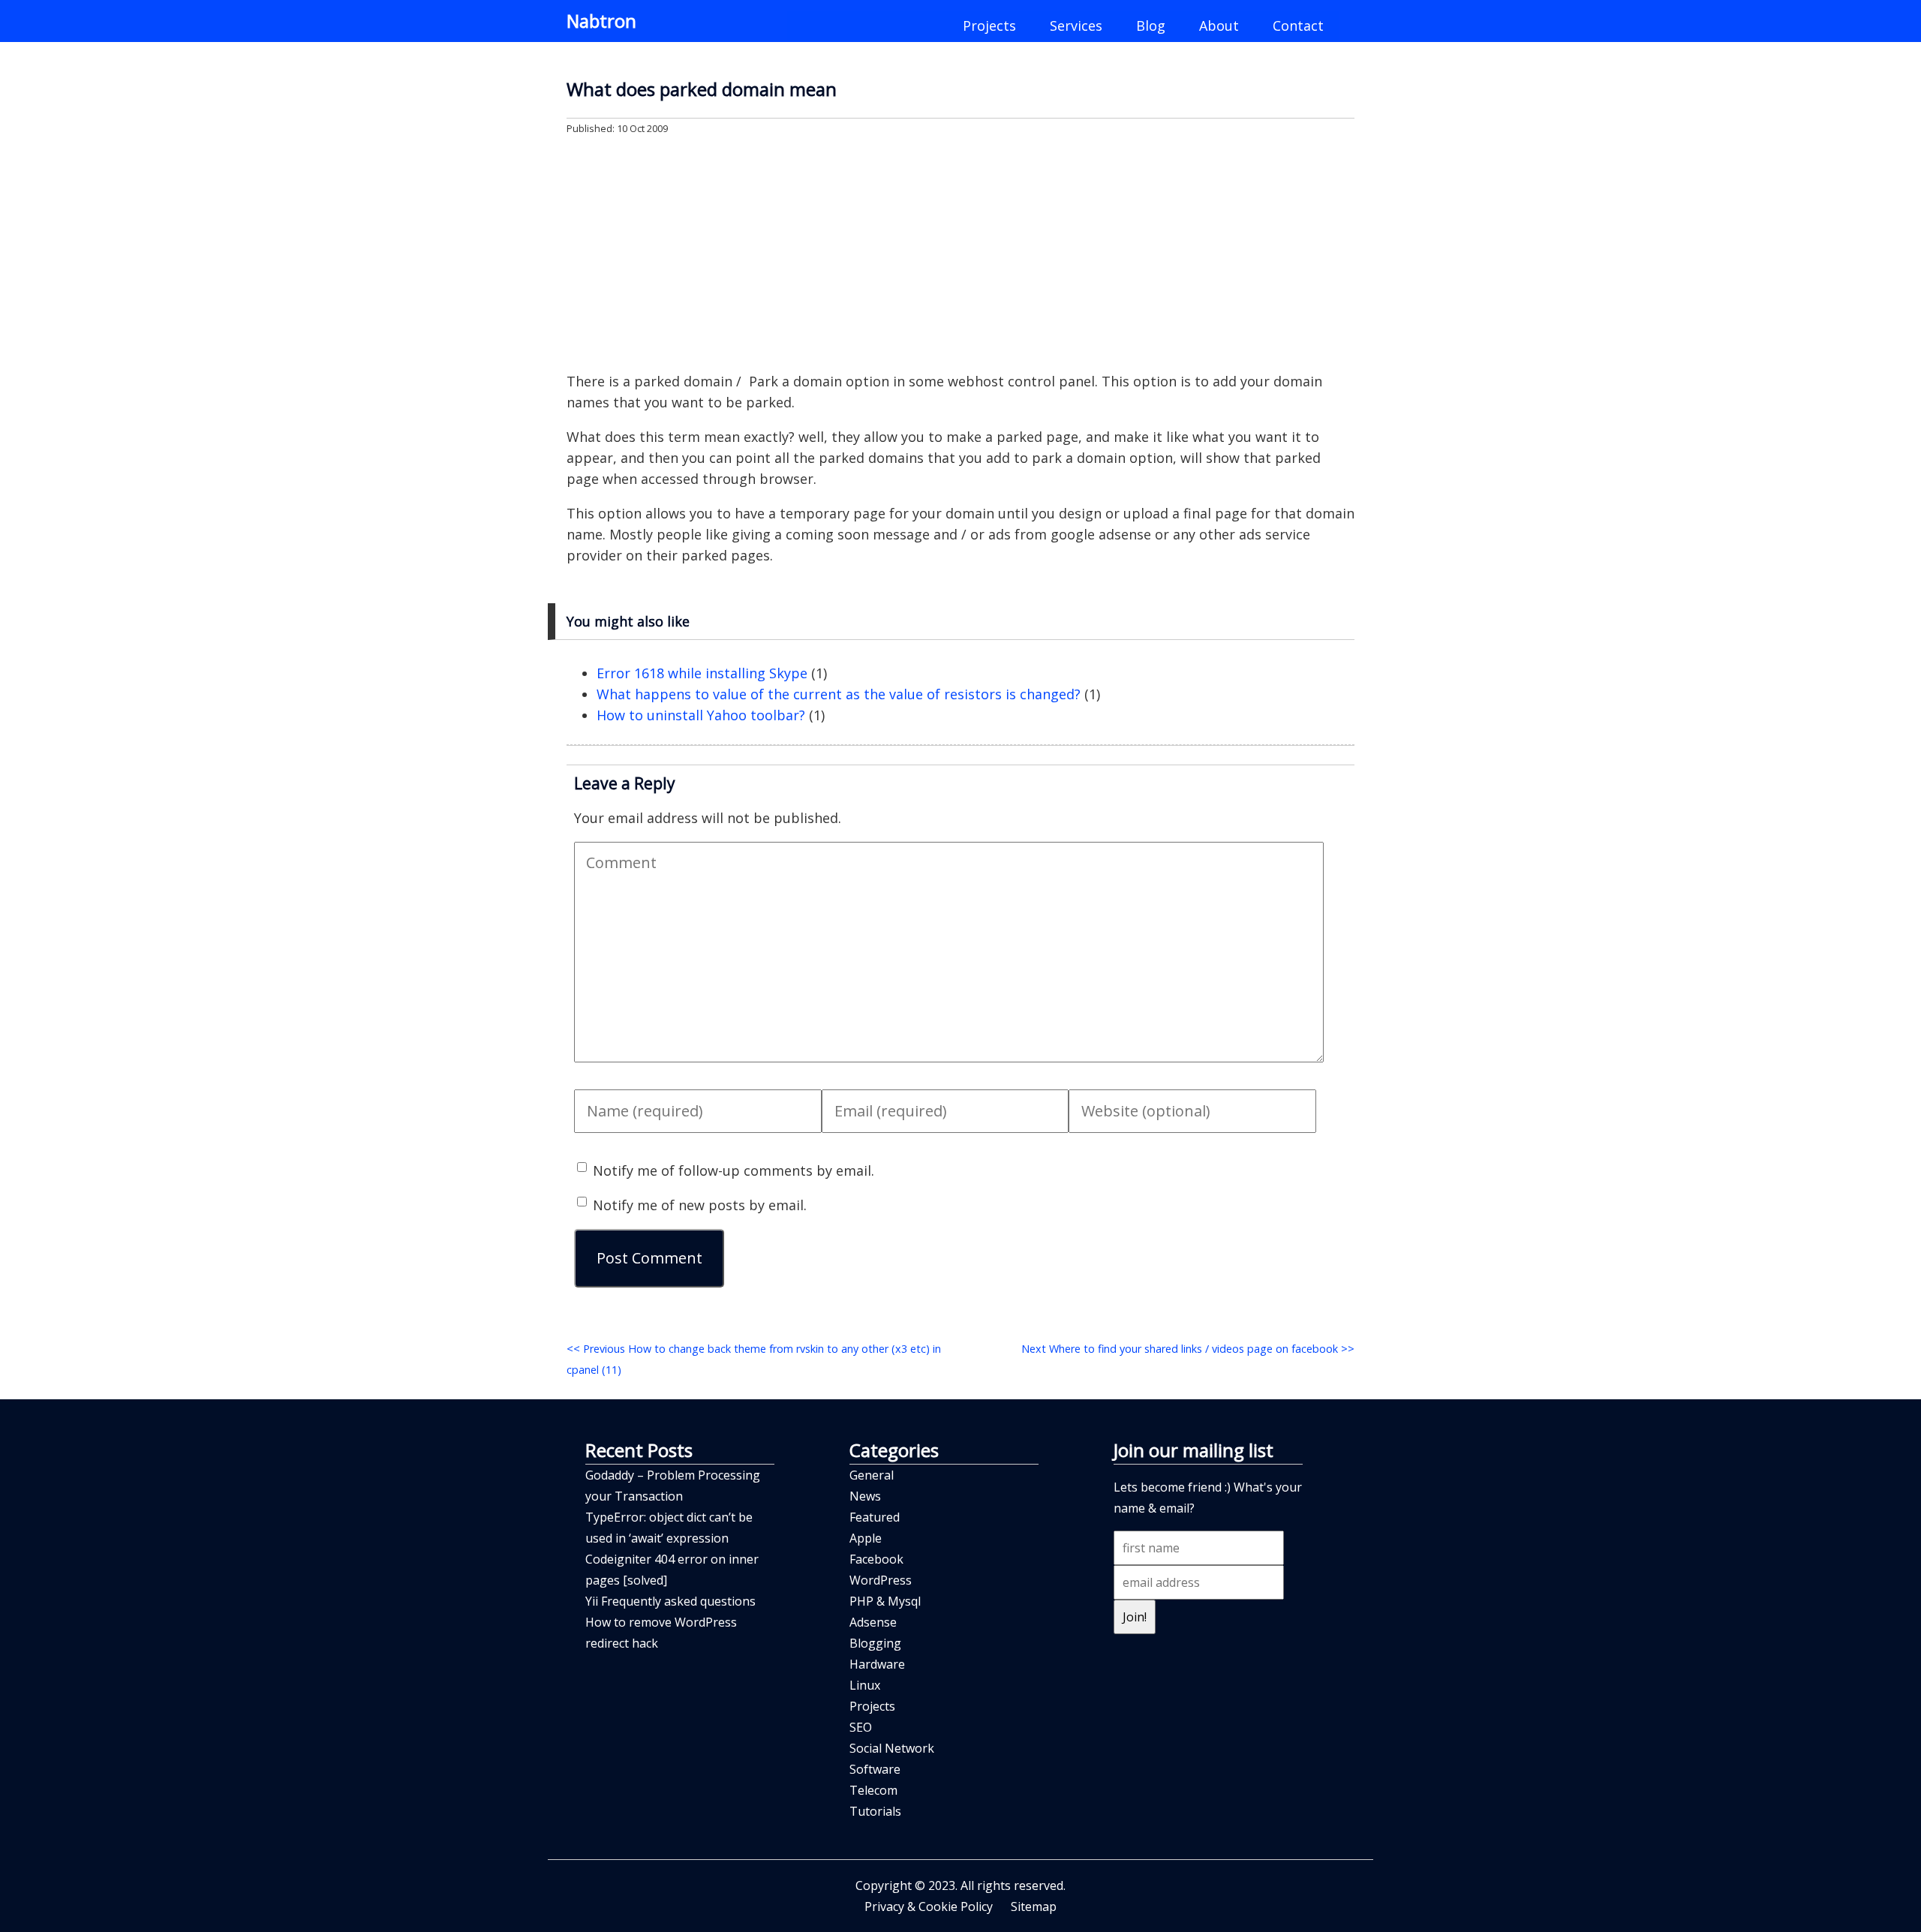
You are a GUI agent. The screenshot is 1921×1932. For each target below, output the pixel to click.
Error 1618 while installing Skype (702, 673)
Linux (865, 1685)
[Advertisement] (960, 252)
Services (1076, 26)
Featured (875, 1517)
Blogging (875, 1643)
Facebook (876, 1559)
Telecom (873, 1790)
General (872, 1475)
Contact (1298, 26)
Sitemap (1034, 1906)
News (865, 1496)
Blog (1151, 26)
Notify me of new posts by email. (700, 1205)
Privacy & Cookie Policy (929, 1906)
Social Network (892, 1748)
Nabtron (601, 21)
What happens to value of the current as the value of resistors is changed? (839, 694)
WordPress (881, 1580)
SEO (861, 1727)
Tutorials (875, 1811)
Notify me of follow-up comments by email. (734, 1170)
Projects (989, 26)
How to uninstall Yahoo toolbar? (701, 715)
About (1219, 26)
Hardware (877, 1664)
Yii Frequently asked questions (670, 1601)
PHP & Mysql (885, 1601)
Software (875, 1769)
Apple (866, 1538)
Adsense (873, 1622)
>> (1188, 1349)
